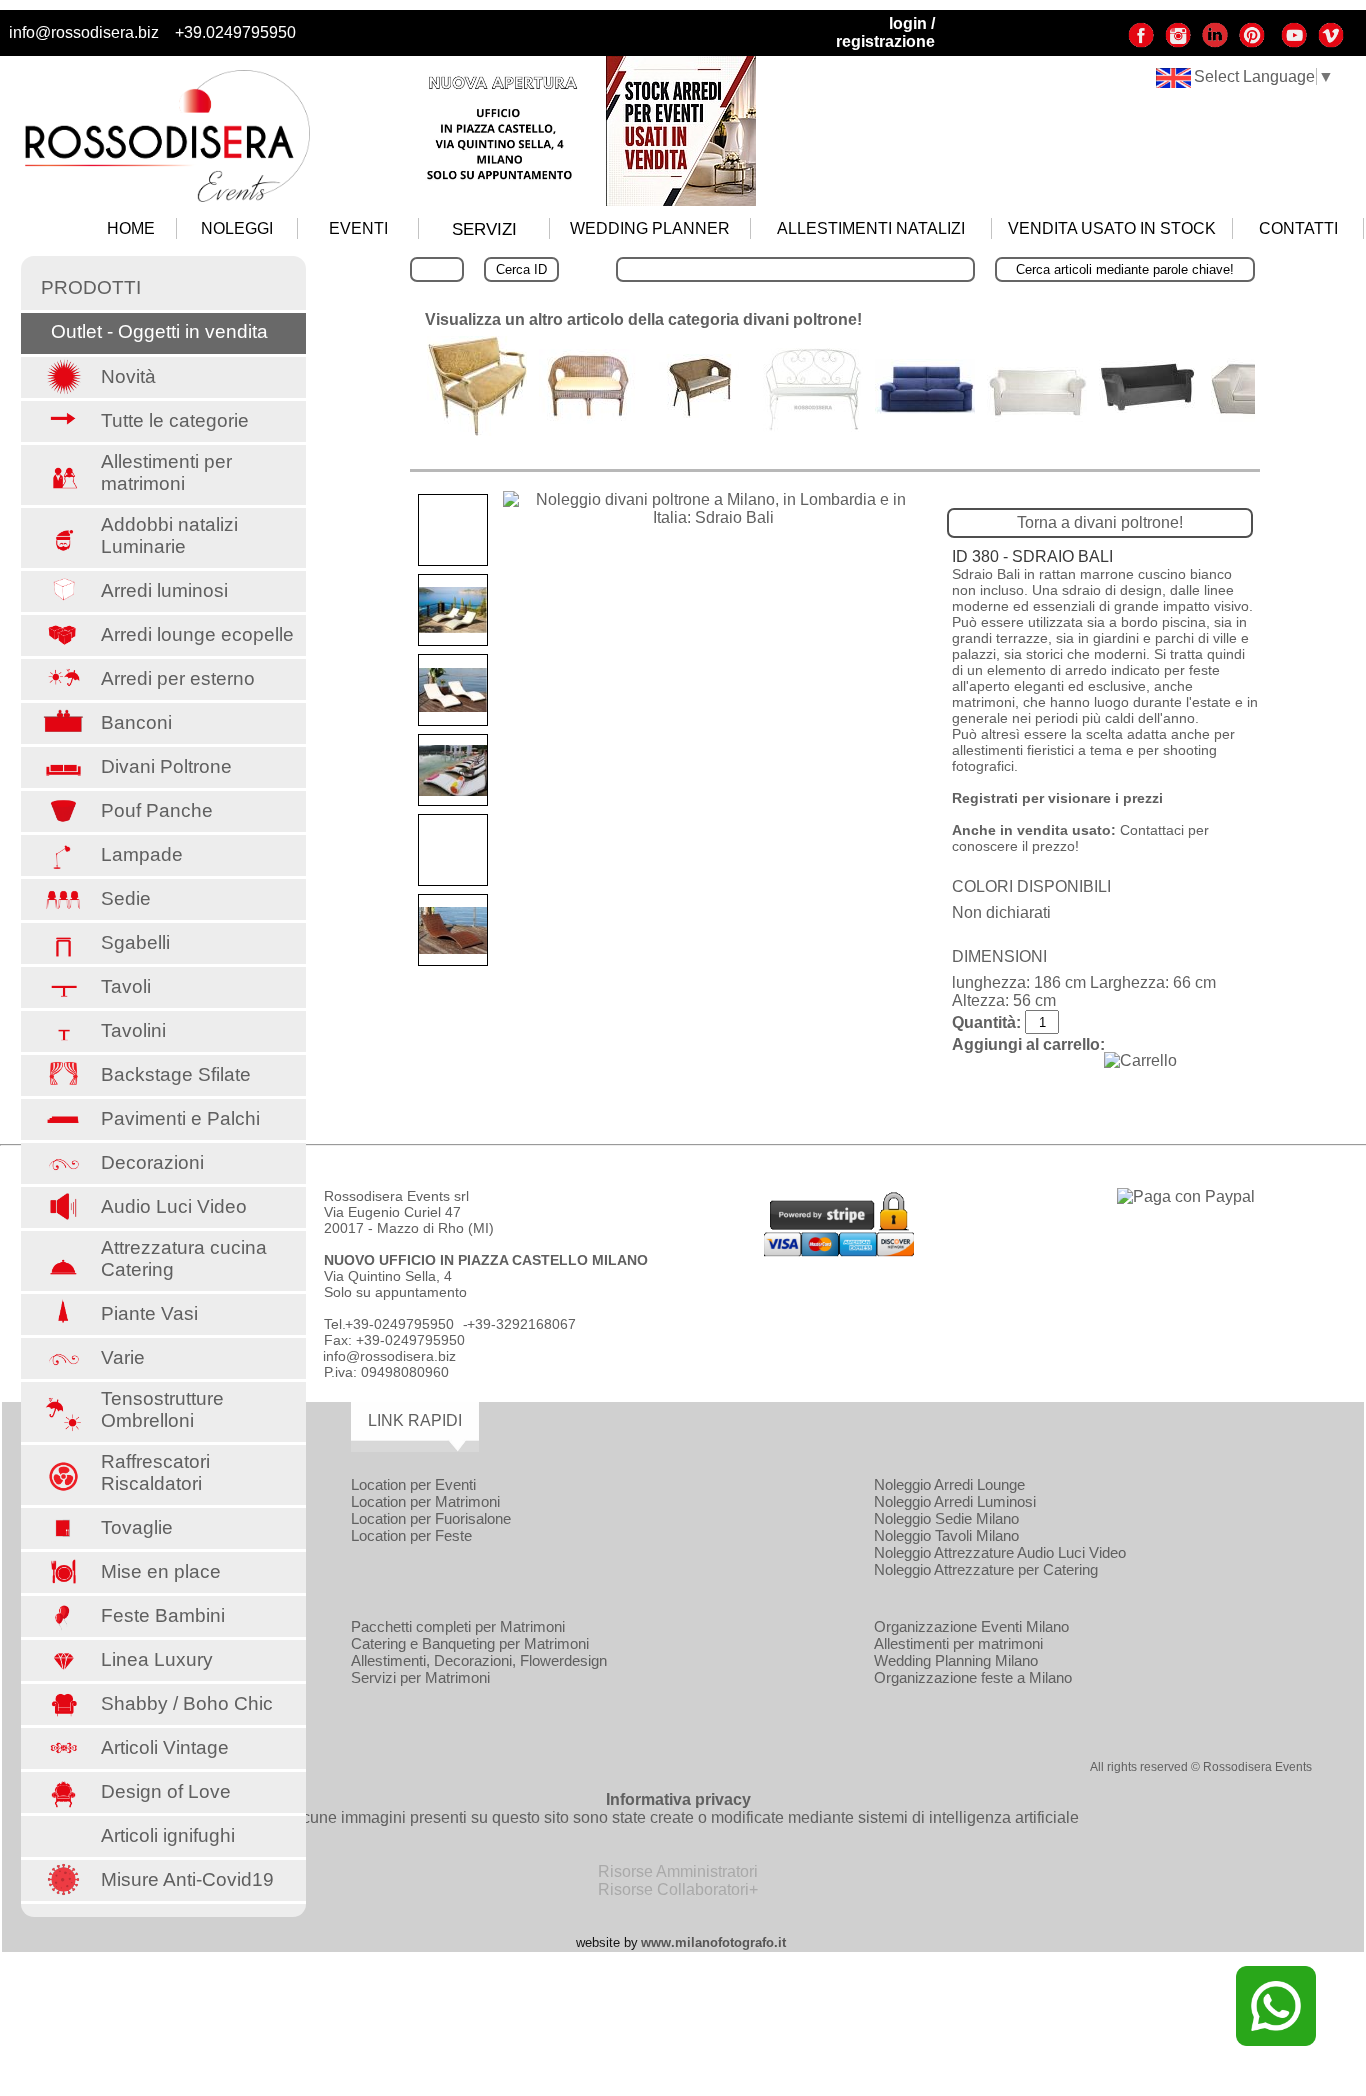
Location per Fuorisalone (431, 1518)
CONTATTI (1298, 228)
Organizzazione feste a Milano (973, 1677)
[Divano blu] (925, 408)
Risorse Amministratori (678, 1871)
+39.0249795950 (235, 32)
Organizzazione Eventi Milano (971, 1626)
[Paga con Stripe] (839, 1251)
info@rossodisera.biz (84, 32)
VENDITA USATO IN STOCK (1112, 228)
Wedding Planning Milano (956, 1660)
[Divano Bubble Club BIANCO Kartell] (1037, 416)
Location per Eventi (413, 1484)
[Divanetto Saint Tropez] (813, 426)
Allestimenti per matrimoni (958, 1643)
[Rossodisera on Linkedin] (1215, 43)
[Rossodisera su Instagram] (1178, 43)
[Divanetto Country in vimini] (589, 418)
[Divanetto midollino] (701, 412)
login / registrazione (885, 32)
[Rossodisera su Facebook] (1141, 43)
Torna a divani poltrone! (1100, 522)
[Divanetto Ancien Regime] (477, 430)
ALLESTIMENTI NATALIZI (871, 228)
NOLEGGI (237, 228)
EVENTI (358, 228)
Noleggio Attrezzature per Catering (986, 1569)
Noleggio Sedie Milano (946, 1518)
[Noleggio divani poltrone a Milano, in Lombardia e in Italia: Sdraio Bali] (713, 509)
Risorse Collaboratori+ (678, 1889)
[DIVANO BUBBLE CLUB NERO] (1149, 407)
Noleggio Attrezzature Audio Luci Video (1000, 1552)
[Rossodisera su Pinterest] (1252, 43)
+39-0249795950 (399, 1324)
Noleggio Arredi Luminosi (955, 1501)
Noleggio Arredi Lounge (949, 1484)
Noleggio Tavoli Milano (946, 1535)
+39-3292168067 (521, 1324)
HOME (131, 228)
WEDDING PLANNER (650, 228)
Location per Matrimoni (425, 1501)
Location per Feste (411, 1535)
